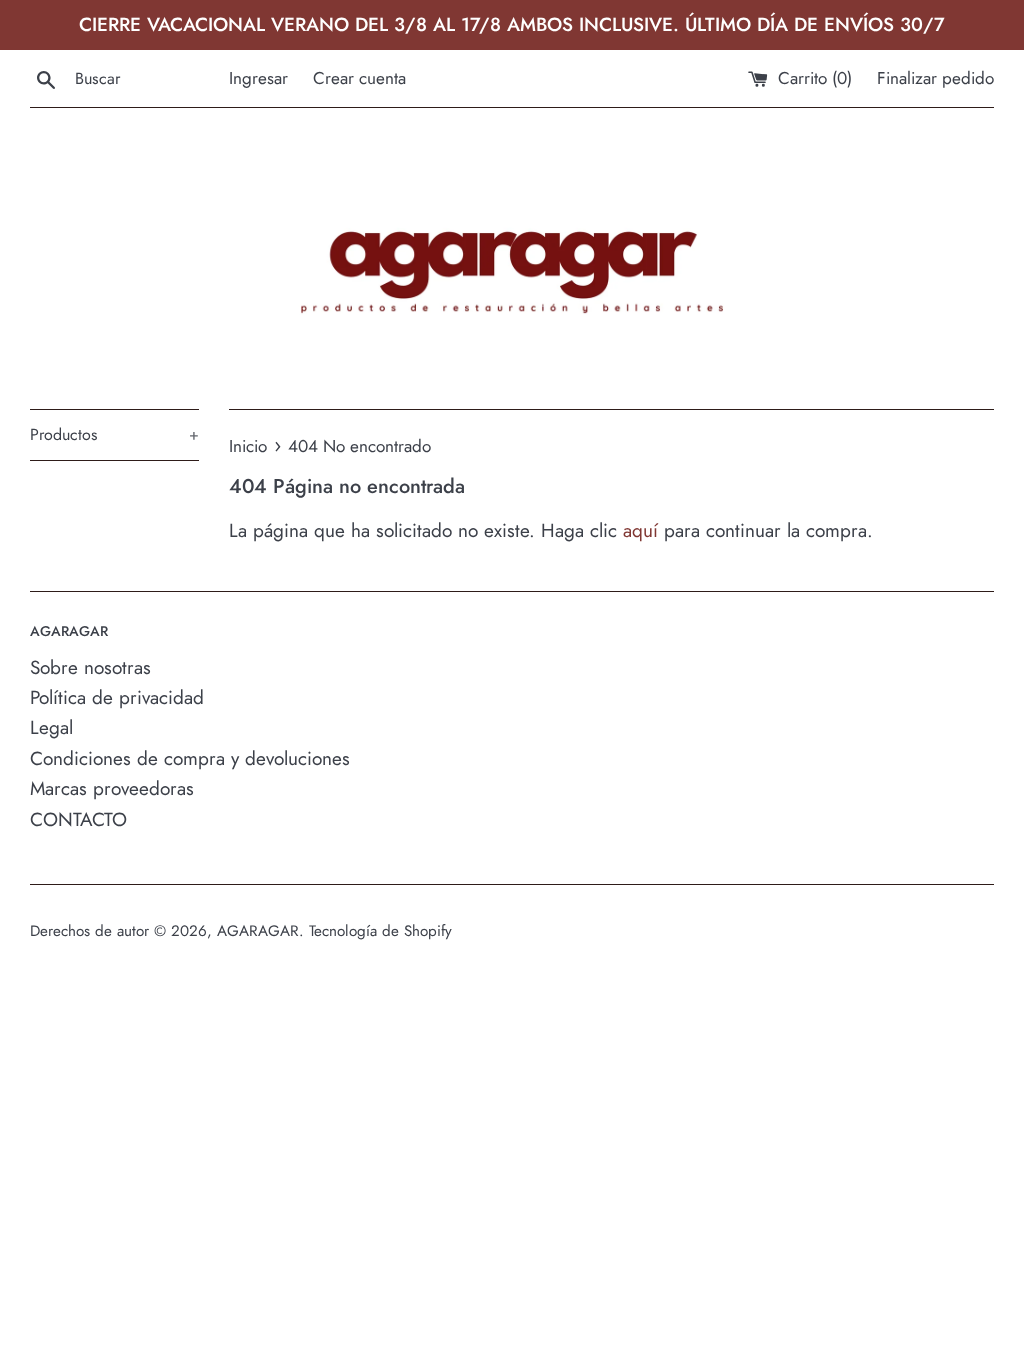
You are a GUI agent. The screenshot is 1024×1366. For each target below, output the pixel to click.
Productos (114, 434)
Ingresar (258, 78)
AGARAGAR (258, 931)
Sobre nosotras (90, 667)
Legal (51, 727)
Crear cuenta (359, 78)
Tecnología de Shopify (380, 931)
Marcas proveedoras (112, 788)
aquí (640, 530)
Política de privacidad (117, 697)
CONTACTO (78, 819)
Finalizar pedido (935, 78)
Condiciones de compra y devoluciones (190, 758)
